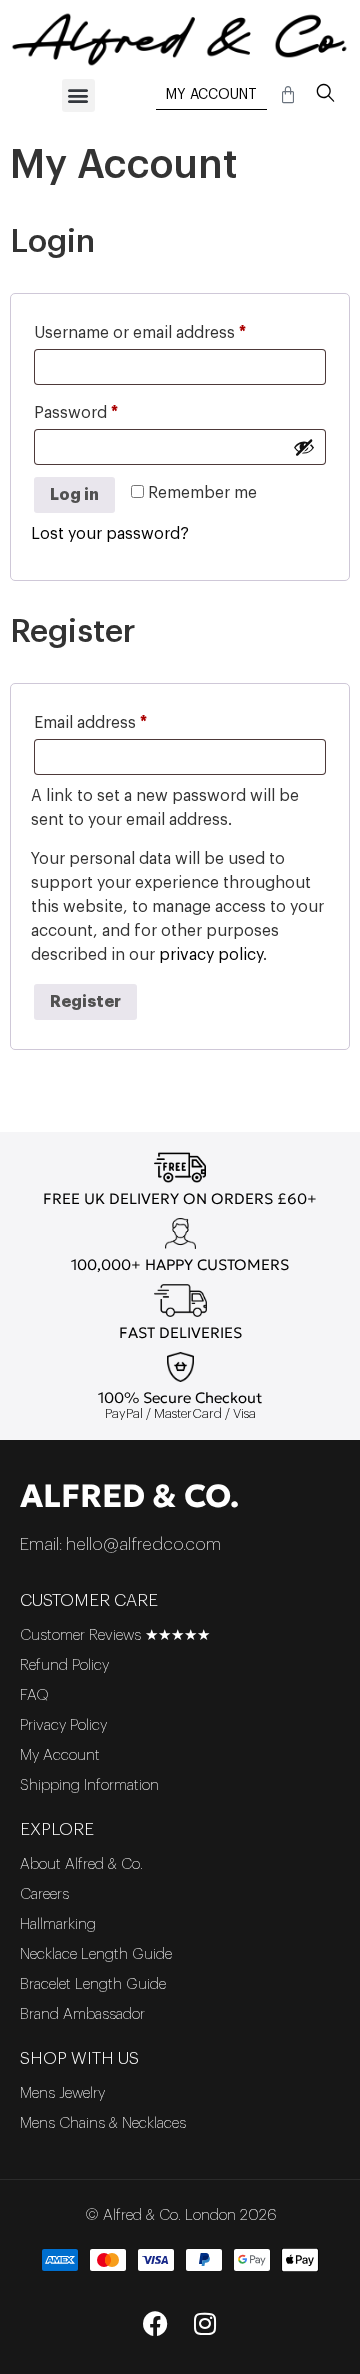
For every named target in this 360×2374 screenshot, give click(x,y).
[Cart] (288, 95)
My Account (211, 95)
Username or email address (173, 329)
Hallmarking (58, 1924)
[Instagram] (205, 2324)
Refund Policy (64, 1665)
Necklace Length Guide (96, 1954)
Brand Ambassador (82, 2014)
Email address (124, 719)
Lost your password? (110, 534)
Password (109, 409)
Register (85, 1002)
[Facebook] (155, 2324)
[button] (78, 95)
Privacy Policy (63, 1725)
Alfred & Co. (129, 1496)
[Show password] (304, 447)
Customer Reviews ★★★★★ (115, 1635)
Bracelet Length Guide (93, 1984)
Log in (74, 495)
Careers (44, 1894)
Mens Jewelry (62, 2093)
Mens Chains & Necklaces (103, 2123)
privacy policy (211, 955)
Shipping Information (89, 1785)
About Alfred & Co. (81, 1864)
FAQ (34, 1695)
